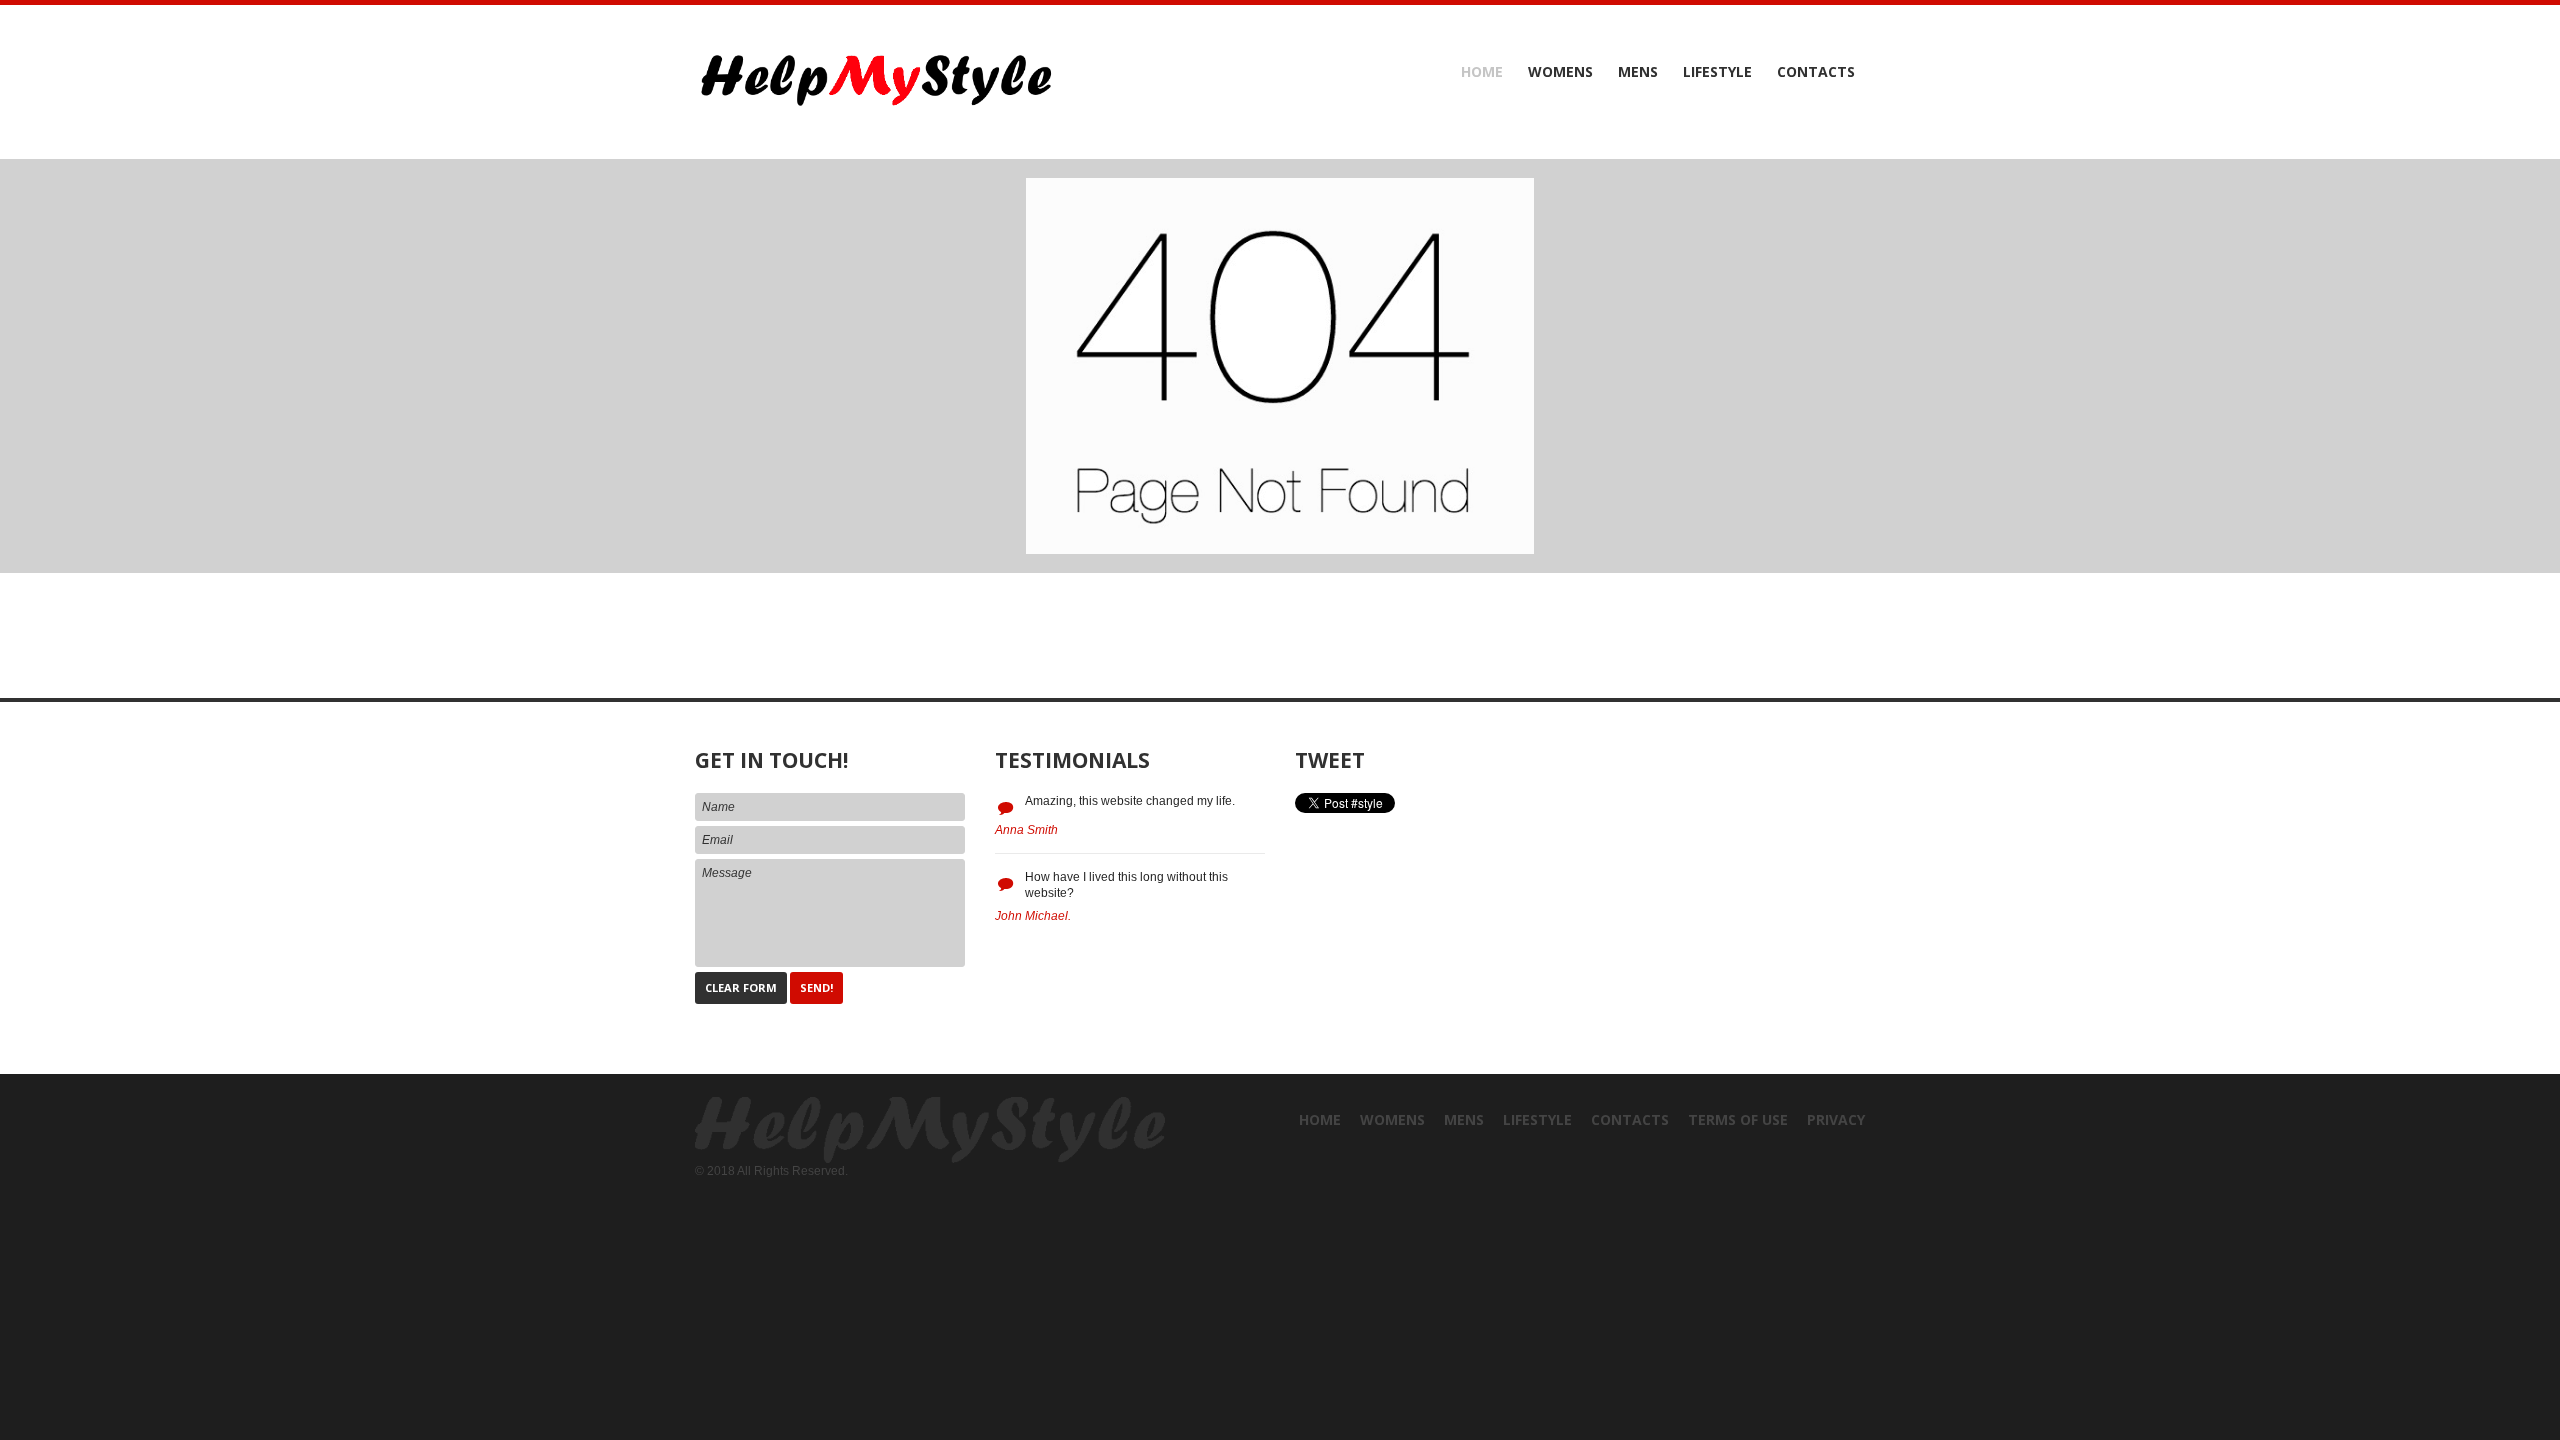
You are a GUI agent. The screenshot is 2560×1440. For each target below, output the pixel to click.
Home (1482, 72)
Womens (1560, 72)
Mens (1638, 72)
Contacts (1816, 72)
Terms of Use (1738, 1119)
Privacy (1836, 1119)
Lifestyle (1717, 72)
